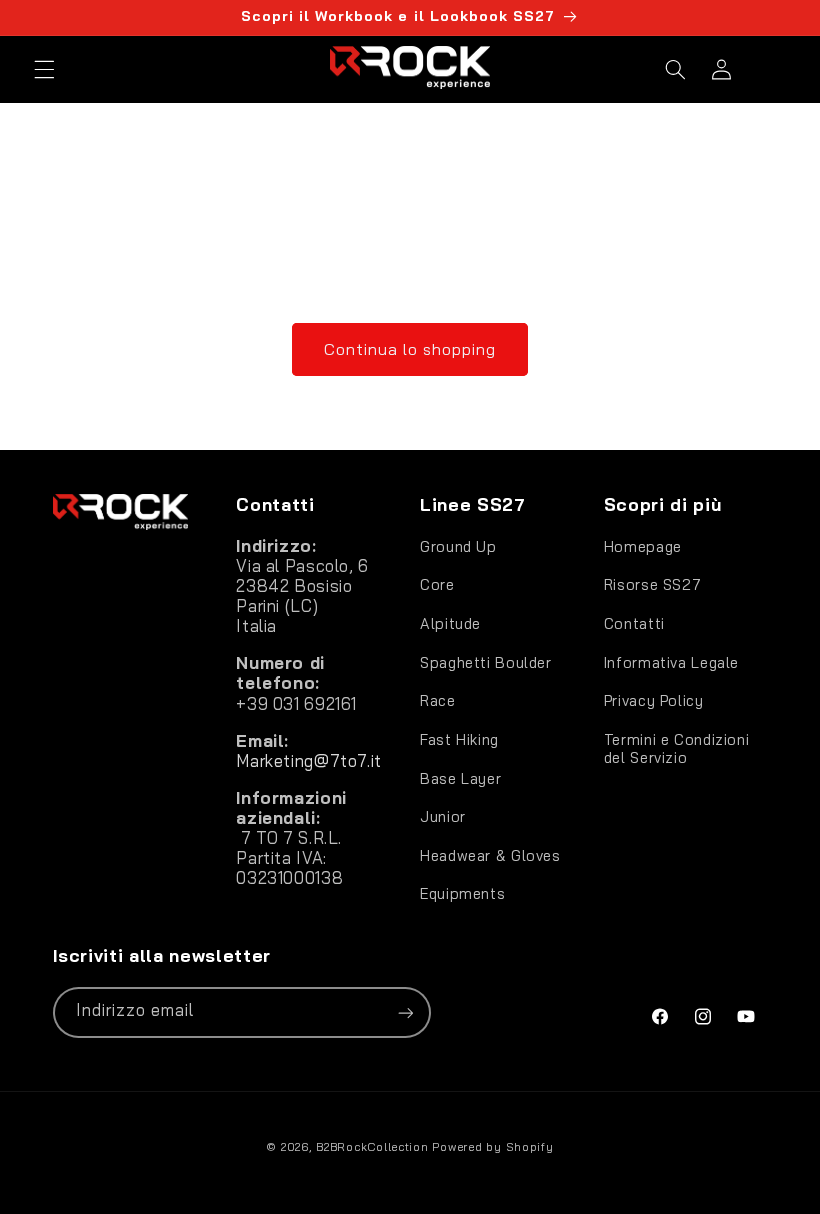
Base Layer (460, 778)
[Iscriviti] (405, 1012)
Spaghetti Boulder (486, 662)
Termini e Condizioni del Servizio (677, 748)
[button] (44, 69)
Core (437, 584)
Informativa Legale (671, 662)
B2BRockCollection (372, 1146)
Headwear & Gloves (490, 855)
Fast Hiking (459, 739)
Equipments (462, 893)
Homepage (643, 547)
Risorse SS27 (653, 584)
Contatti (634, 623)
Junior (443, 816)
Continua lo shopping (410, 349)
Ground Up (458, 547)
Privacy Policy (654, 700)
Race (438, 700)
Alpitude (450, 623)
